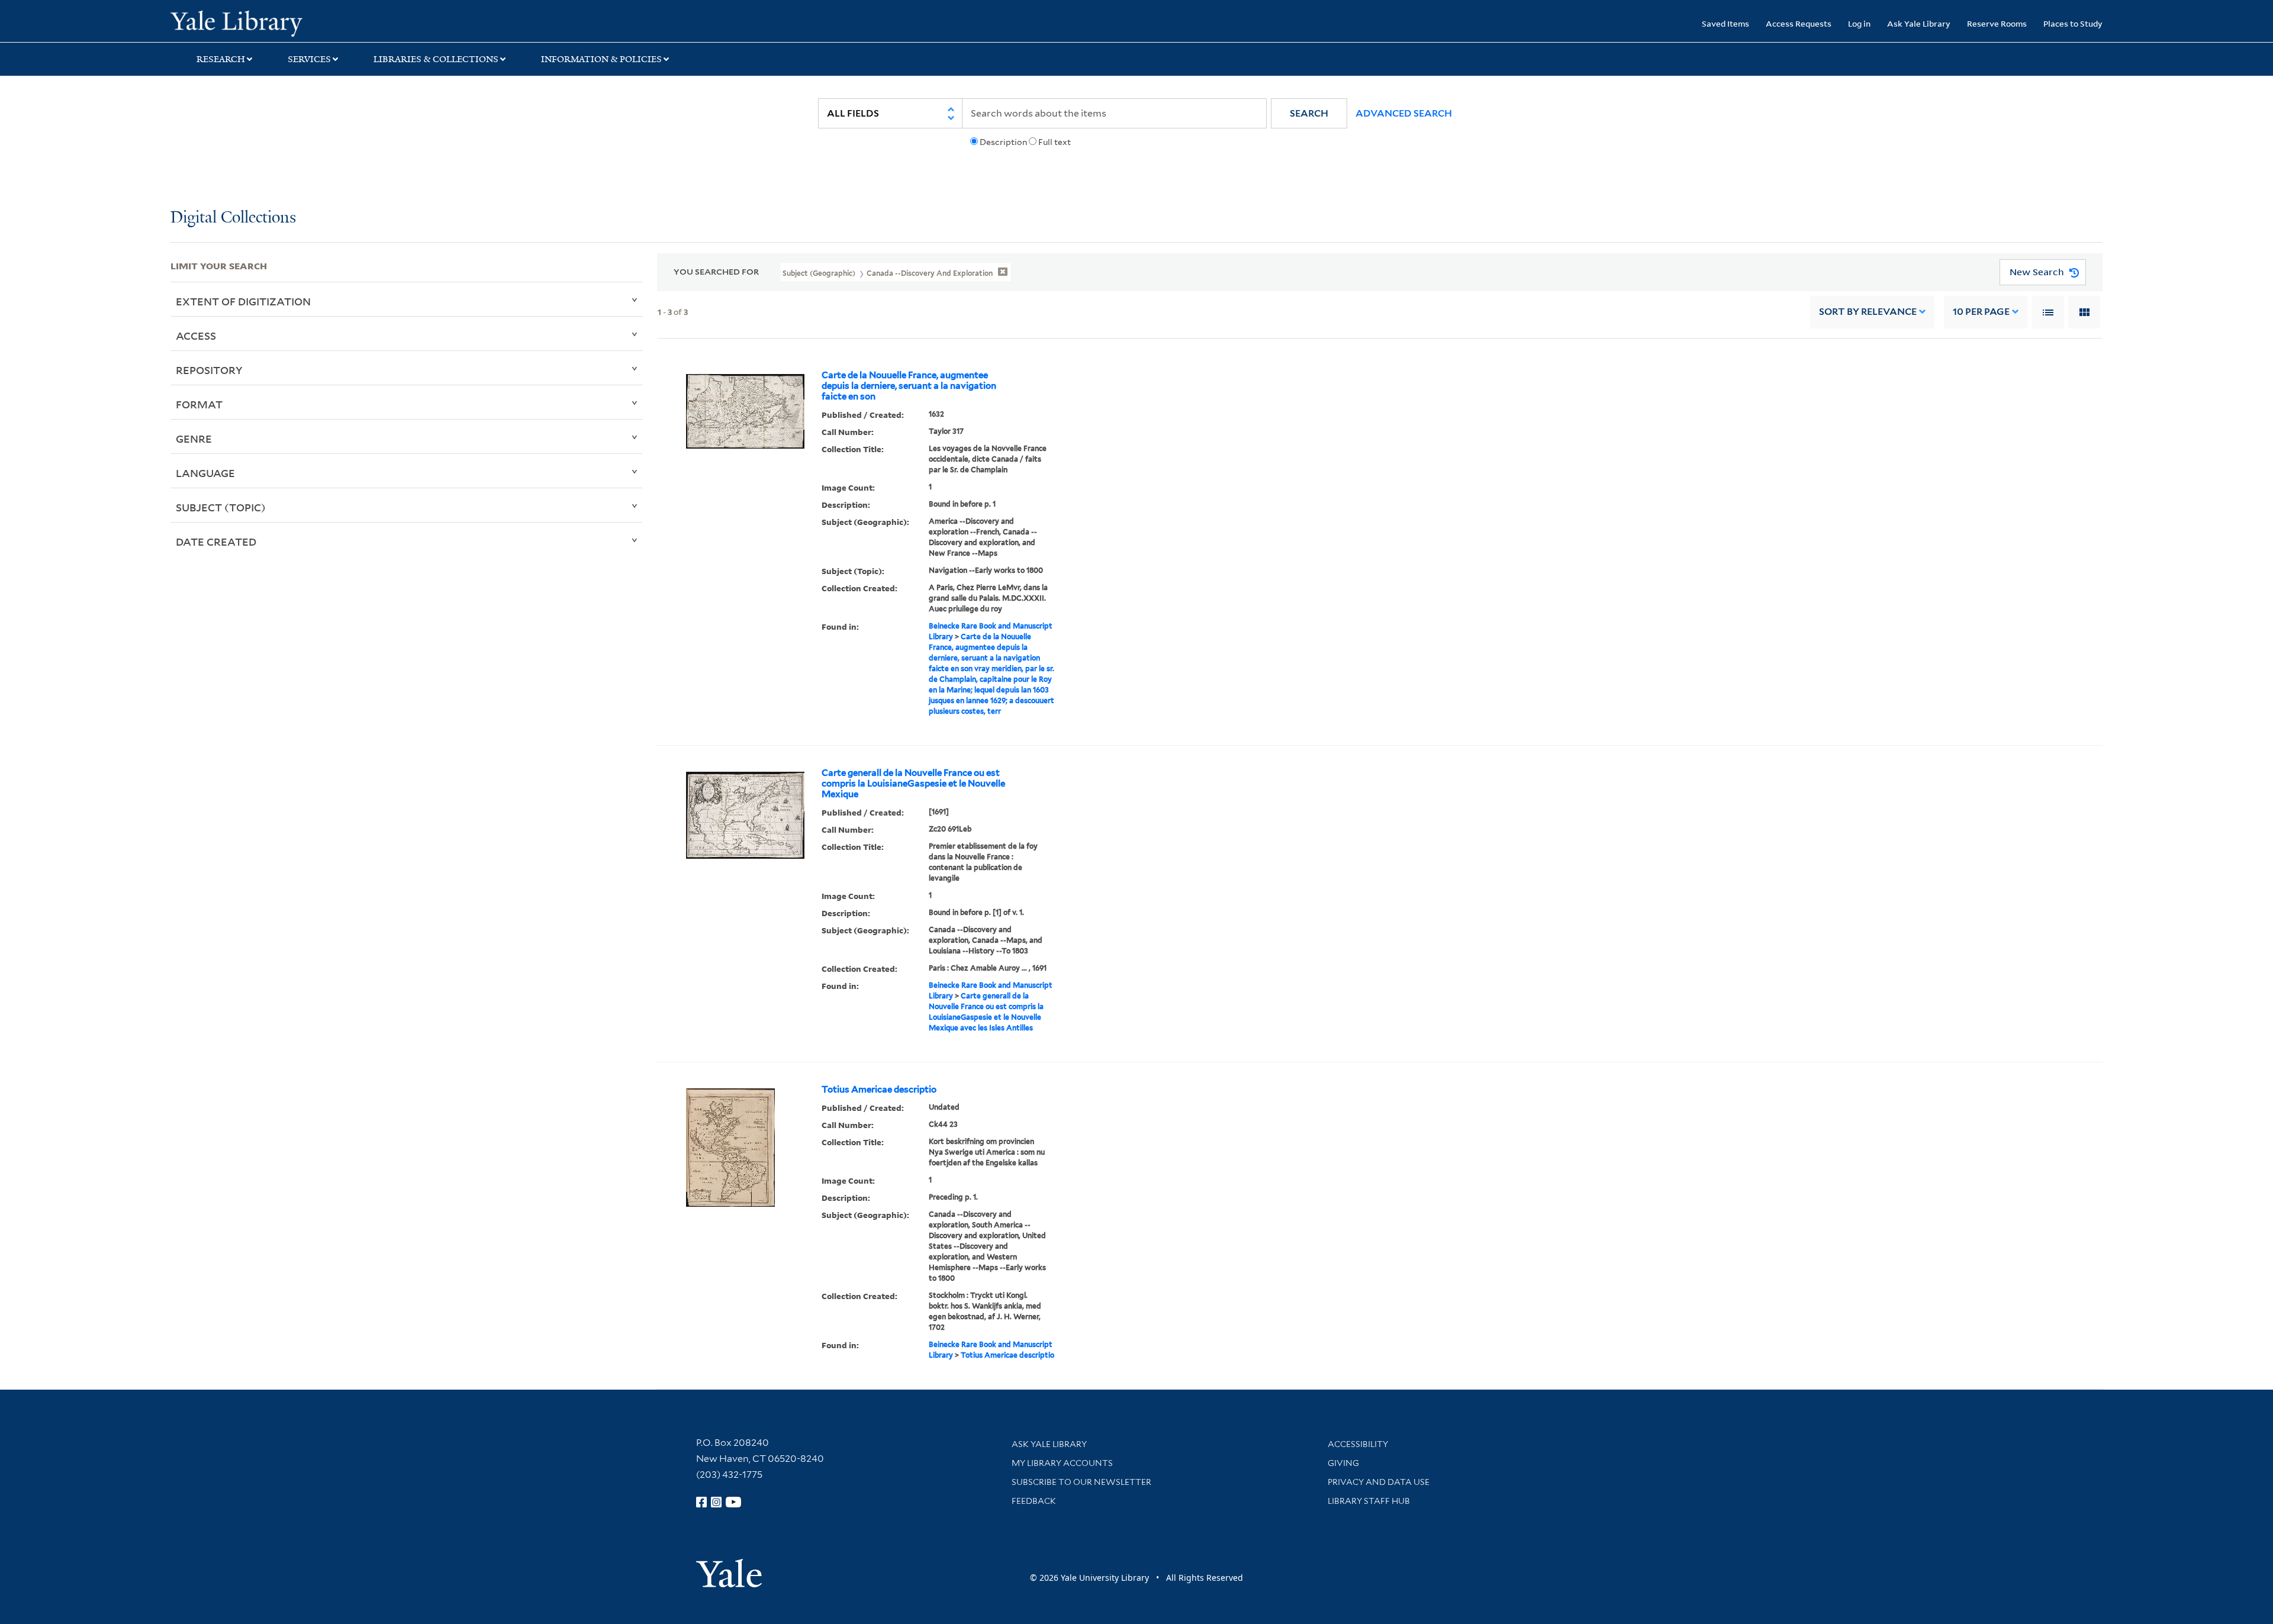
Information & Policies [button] (601, 59)
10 (1981, 312)
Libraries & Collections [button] (436, 59)
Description (1003, 142)
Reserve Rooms (1997, 23)
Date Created (216, 542)
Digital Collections (233, 218)
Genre (194, 439)
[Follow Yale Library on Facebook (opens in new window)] (701, 1502)
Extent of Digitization (243, 301)
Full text (1055, 142)
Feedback (1034, 1501)
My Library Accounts (1062, 1463)
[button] (1309, 113)
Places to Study (2073, 23)
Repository (209, 370)
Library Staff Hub (1369, 1501)
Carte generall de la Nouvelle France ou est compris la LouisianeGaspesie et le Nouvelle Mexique (913, 784)
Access (196, 336)
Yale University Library (315, 22)
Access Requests (1799, 23)
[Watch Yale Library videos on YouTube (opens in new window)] (733, 1502)
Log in (1859, 23)
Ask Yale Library (1919, 23)
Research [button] (221, 59)
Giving (1343, 1463)
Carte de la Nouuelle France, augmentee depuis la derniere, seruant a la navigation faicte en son (909, 386)
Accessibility (1358, 1444)
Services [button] (309, 59)
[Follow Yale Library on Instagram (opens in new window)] (716, 1502)
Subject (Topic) (221, 507)
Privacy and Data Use (1379, 1482)
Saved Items (1725, 23)
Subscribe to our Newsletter (1081, 1482)
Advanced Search (1404, 113)
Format (199, 404)
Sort (1868, 312)
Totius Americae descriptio (879, 1090)
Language (205, 473)
